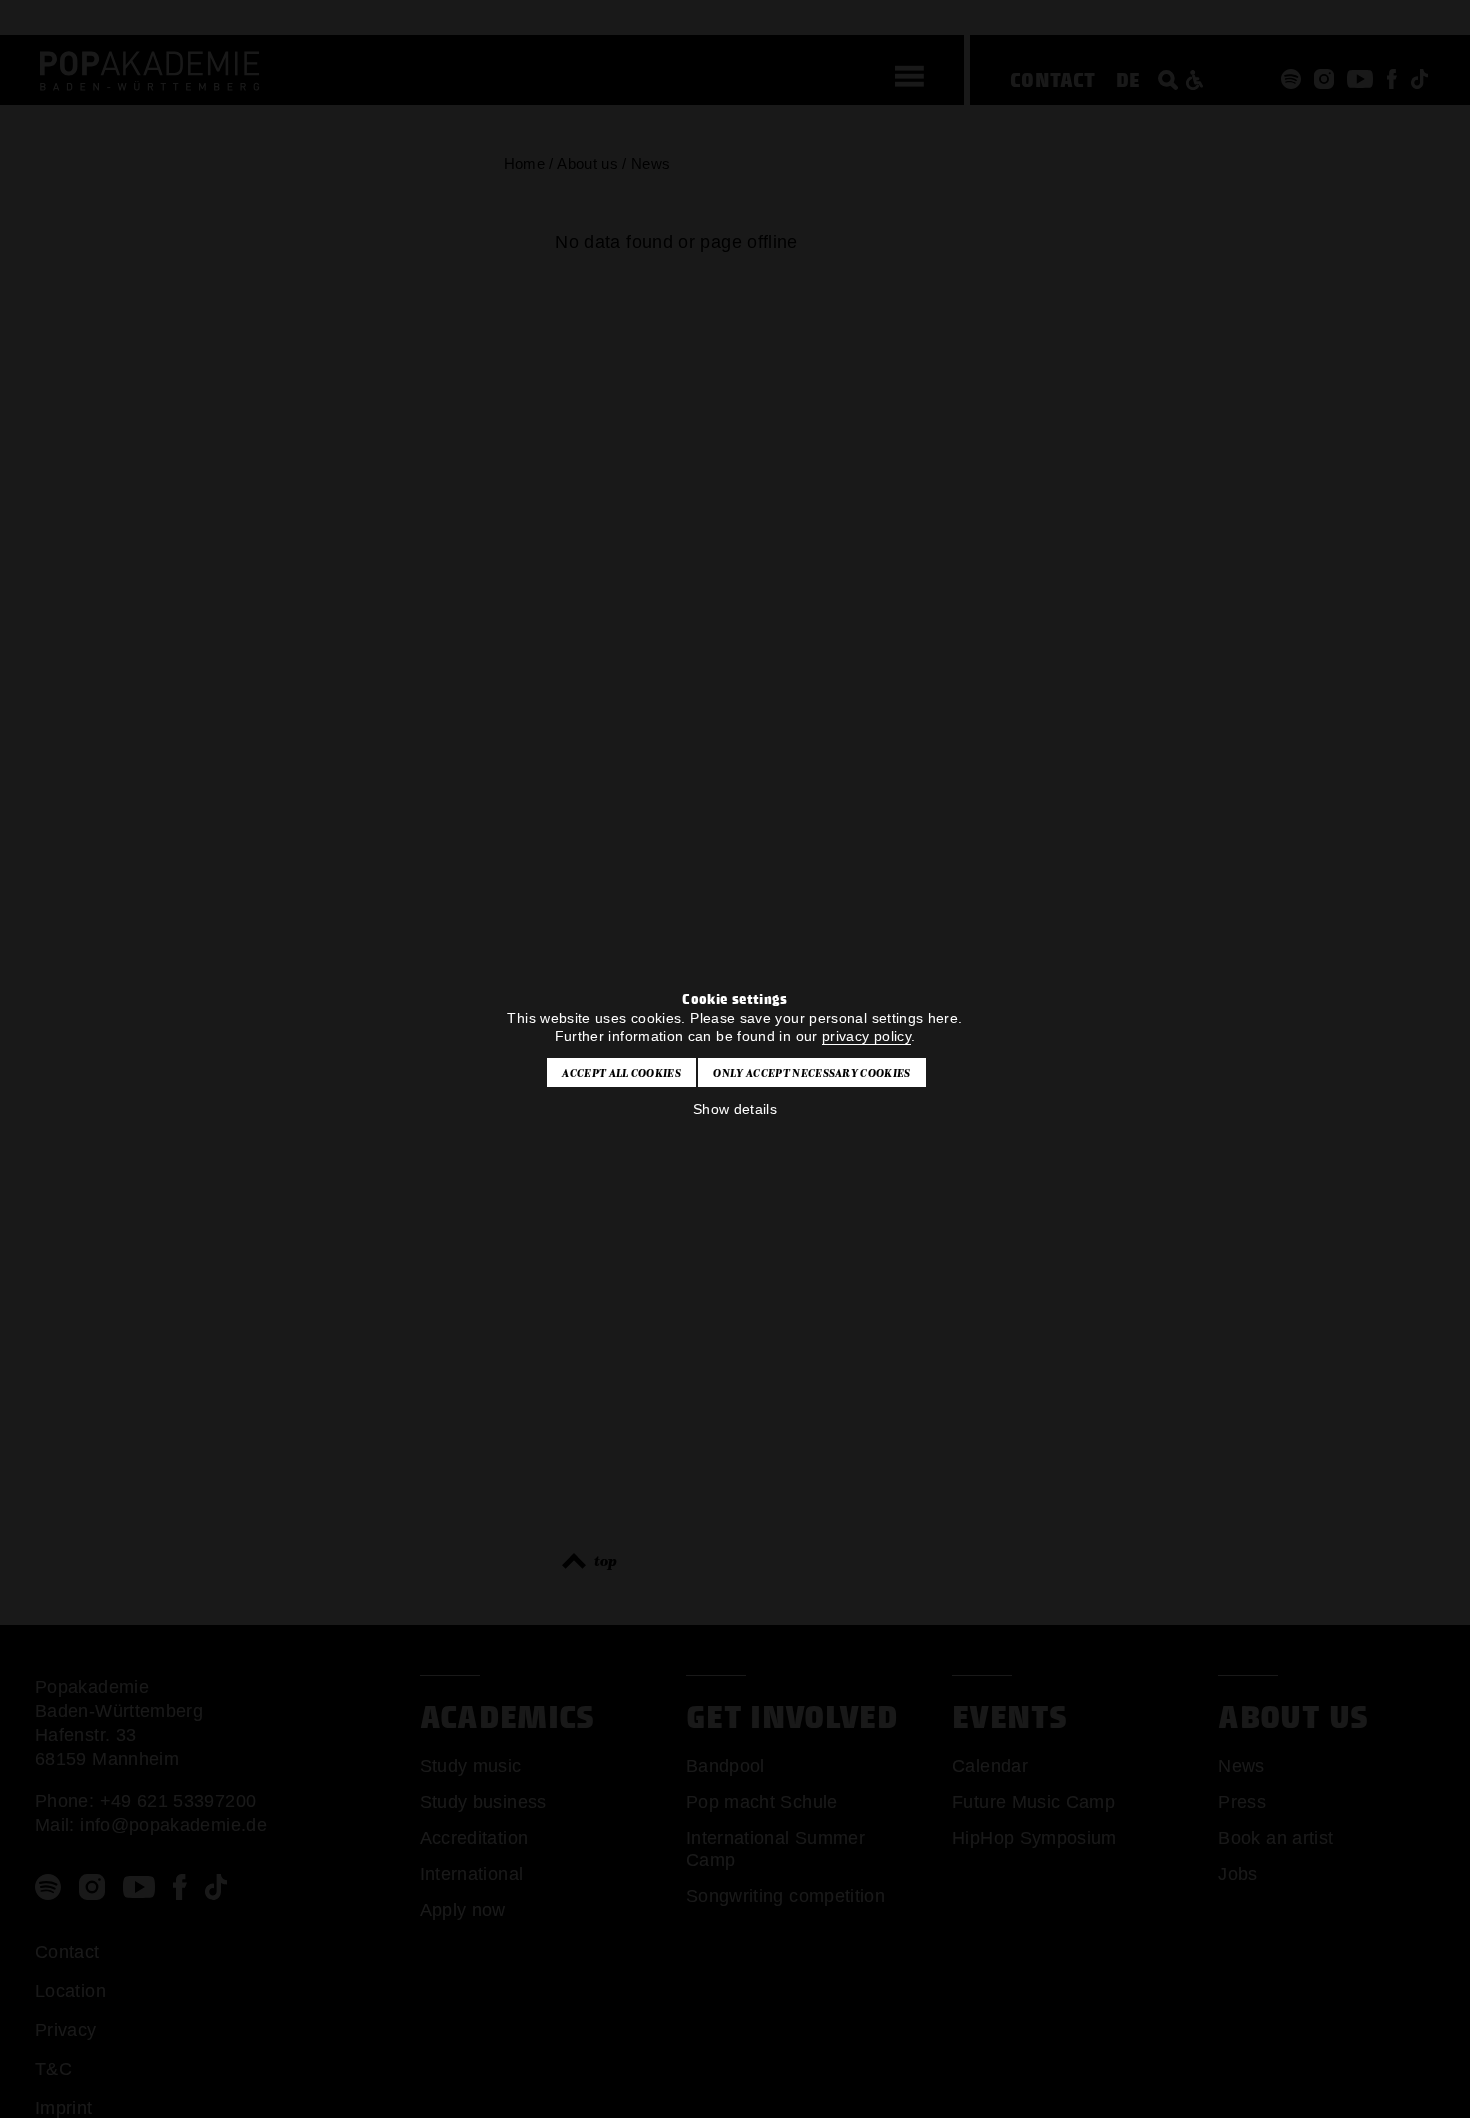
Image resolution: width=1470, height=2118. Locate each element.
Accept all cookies (621, 1073)
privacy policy (866, 1036)
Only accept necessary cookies (811, 1073)
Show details (735, 1109)
